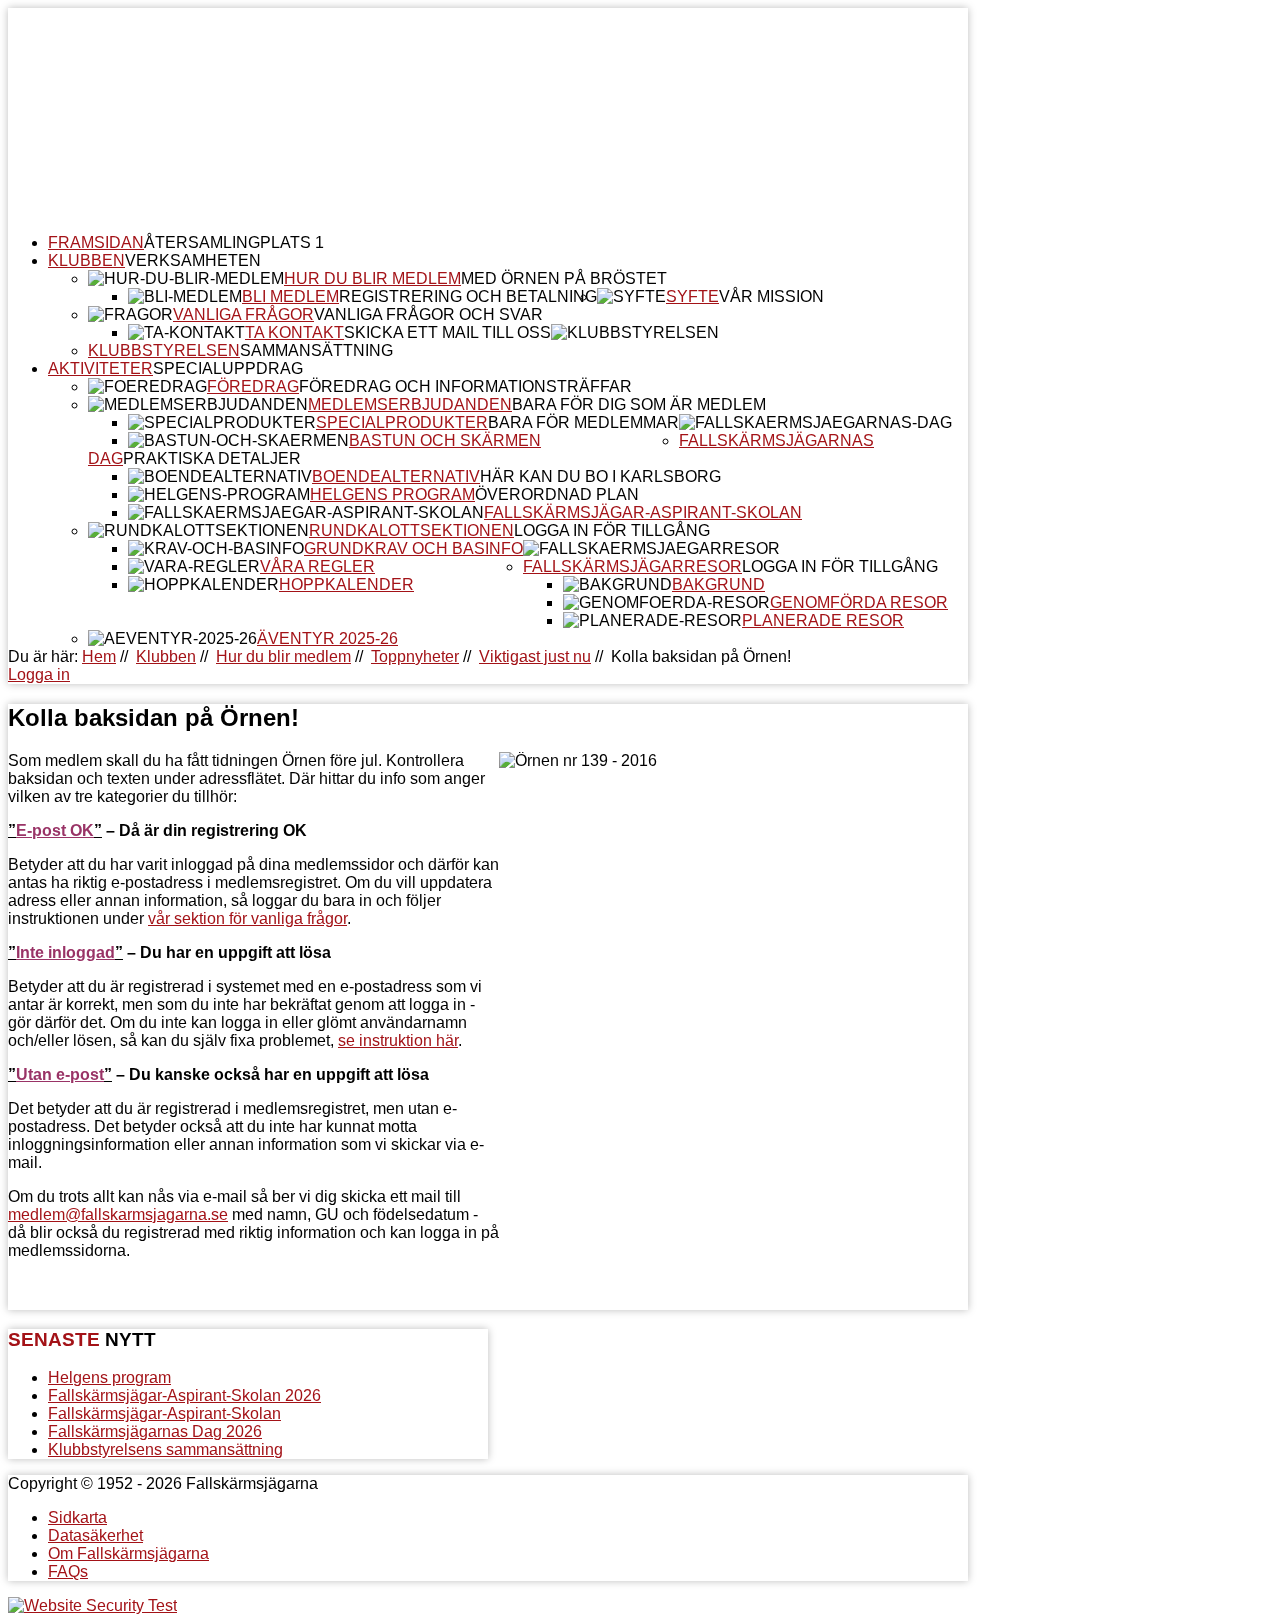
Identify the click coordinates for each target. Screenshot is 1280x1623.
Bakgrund (718, 584)
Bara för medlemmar (583, 422)
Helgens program (392, 494)
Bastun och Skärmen (445, 440)
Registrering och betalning (468, 296)
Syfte (692, 296)
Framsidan (96, 242)
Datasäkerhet (95, 1535)
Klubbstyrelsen (164, 350)
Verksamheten (193, 260)
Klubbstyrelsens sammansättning (165, 1449)
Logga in (39, 674)
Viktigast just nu (535, 656)
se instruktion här (398, 1040)
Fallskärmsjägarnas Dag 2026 (155, 1431)
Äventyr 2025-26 (327, 638)
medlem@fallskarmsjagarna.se (118, 1214)
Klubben (86, 260)
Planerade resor (823, 620)
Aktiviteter (100, 368)
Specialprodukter (402, 422)
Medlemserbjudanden (410, 404)
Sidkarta (77, 1517)
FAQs (68, 1571)
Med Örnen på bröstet (564, 278)
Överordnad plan (557, 494)
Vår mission (771, 296)
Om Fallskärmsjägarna (128, 1553)
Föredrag (253, 386)
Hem (99, 656)
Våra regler (317, 566)
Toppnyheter (415, 656)
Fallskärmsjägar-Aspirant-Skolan (643, 512)
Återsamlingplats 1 (234, 242)
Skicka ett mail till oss (447, 332)
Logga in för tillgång (612, 530)
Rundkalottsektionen (411, 530)
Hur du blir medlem (372, 278)
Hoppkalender (346, 584)
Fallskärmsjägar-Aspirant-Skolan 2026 (184, 1395)
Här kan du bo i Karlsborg (600, 476)
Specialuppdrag (228, 368)
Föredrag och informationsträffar (465, 386)
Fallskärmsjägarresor (632, 566)
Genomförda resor (859, 602)
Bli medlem (290, 296)
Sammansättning (316, 350)
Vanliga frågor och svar (428, 314)
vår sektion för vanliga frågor (247, 918)
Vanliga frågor (243, 314)
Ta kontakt (294, 332)
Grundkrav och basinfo (413, 548)
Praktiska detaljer (212, 458)
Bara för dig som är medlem (639, 404)
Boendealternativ (396, 476)
